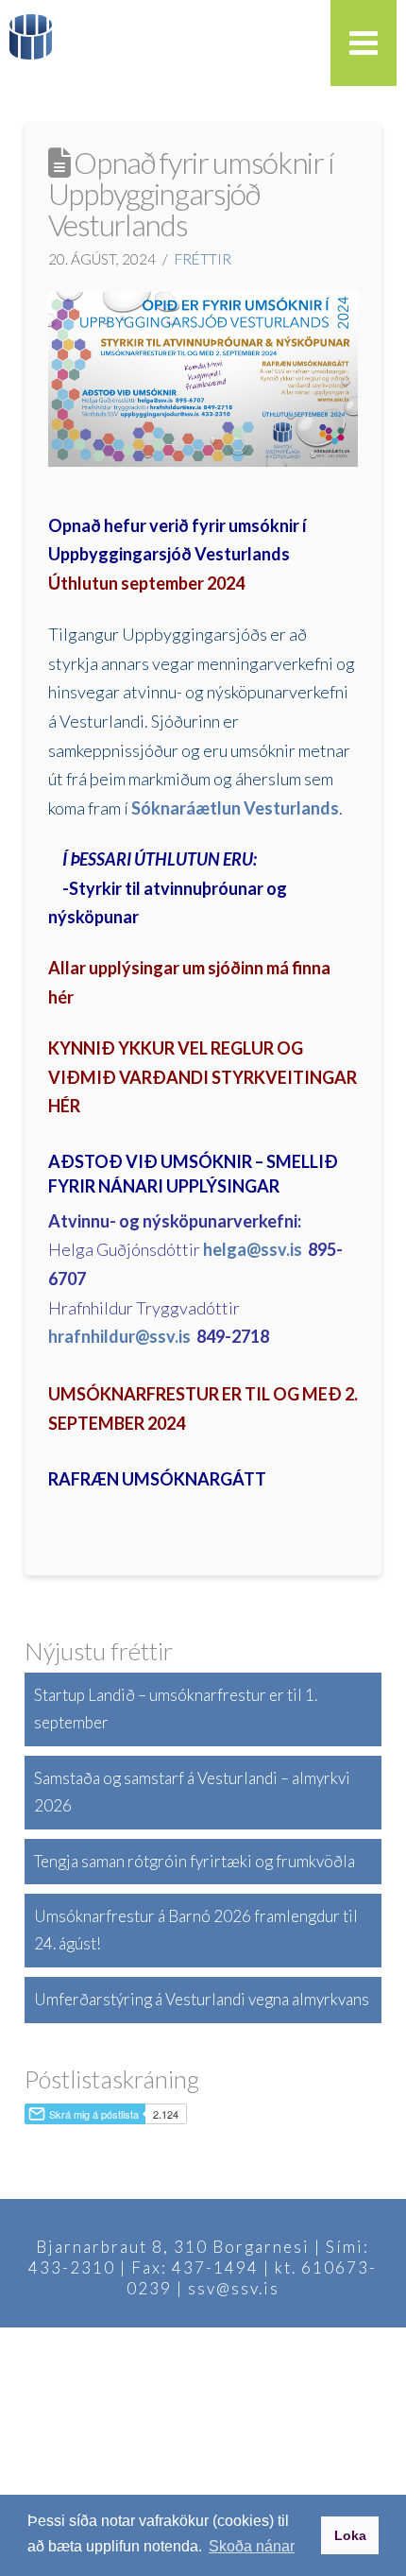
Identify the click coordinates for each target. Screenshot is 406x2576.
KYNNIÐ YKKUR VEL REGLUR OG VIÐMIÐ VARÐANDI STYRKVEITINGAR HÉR (203, 1077)
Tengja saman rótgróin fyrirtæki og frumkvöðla (195, 1861)
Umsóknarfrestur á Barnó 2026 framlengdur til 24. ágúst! (196, 1930)
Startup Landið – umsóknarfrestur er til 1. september (176, 1709)
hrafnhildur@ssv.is (119, 1336)
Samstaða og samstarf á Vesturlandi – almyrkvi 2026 (192, 1792)
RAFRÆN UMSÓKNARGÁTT (157, 1479)
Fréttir (203, 259)
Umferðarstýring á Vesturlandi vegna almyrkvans (202, 1999)
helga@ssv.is (253, 1249)
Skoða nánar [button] (252, 2546)
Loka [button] (350, 2535)
